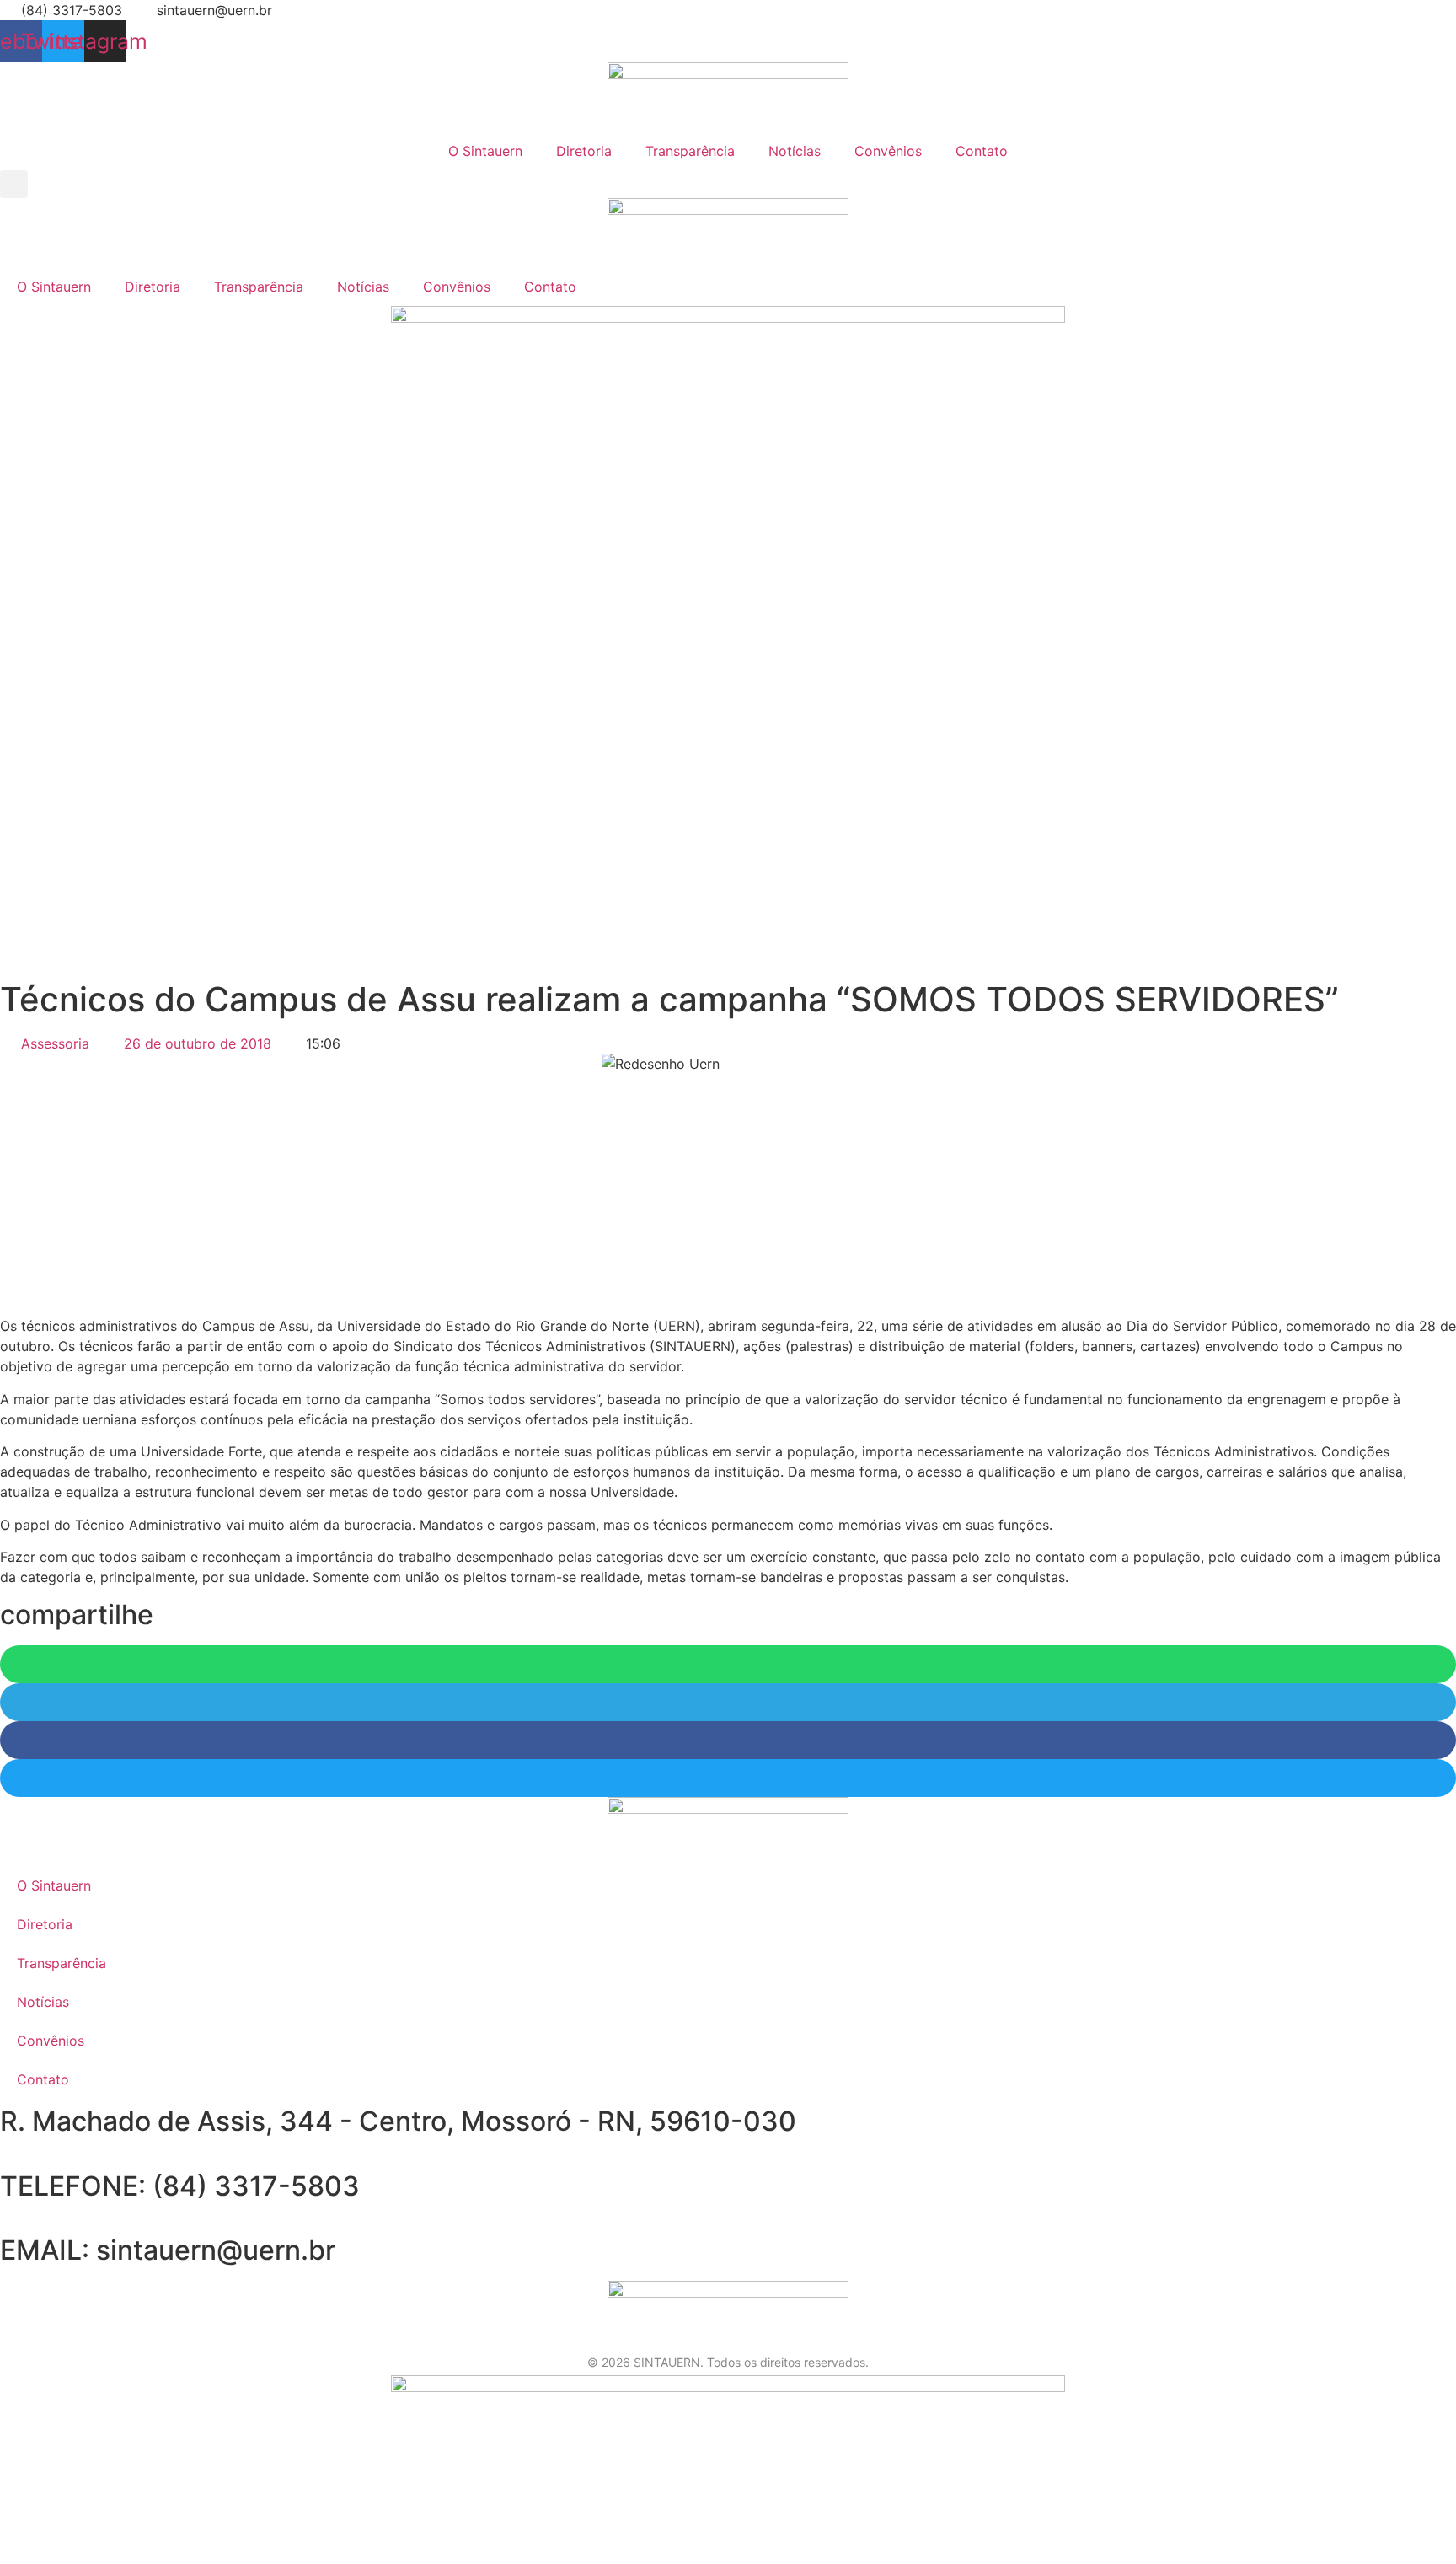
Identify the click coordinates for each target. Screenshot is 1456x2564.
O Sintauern (485, 151)
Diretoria (584, 151)
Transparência (690, 151)
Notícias (795, 151)
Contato (982, 151)
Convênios (888, 151)
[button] (14, 184)
